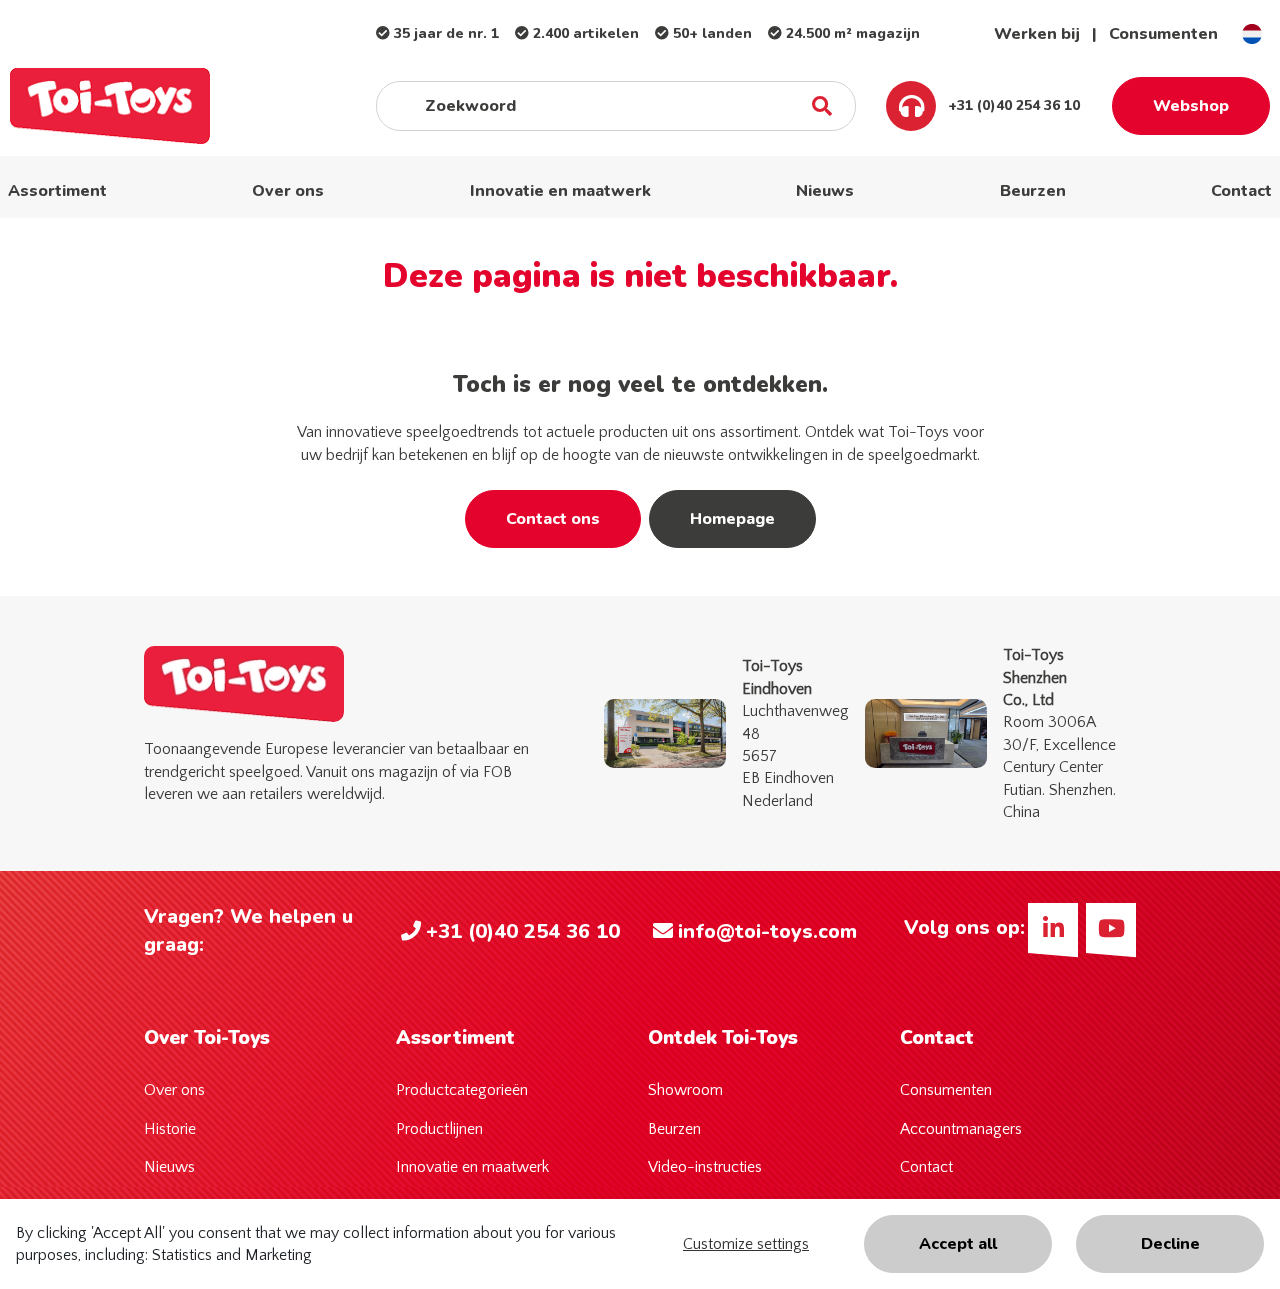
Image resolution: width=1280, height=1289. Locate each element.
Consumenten (1163, 34)
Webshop (1191, 106)
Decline (1170, 1244)
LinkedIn (1053, 928)
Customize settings (746, 1244)
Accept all (958, 1244)
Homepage (732, 519)
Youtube (1111, 928)
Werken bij (1037, 34)
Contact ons (553, 519)
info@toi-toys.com (767, 931)
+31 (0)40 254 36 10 (1012, 105)
